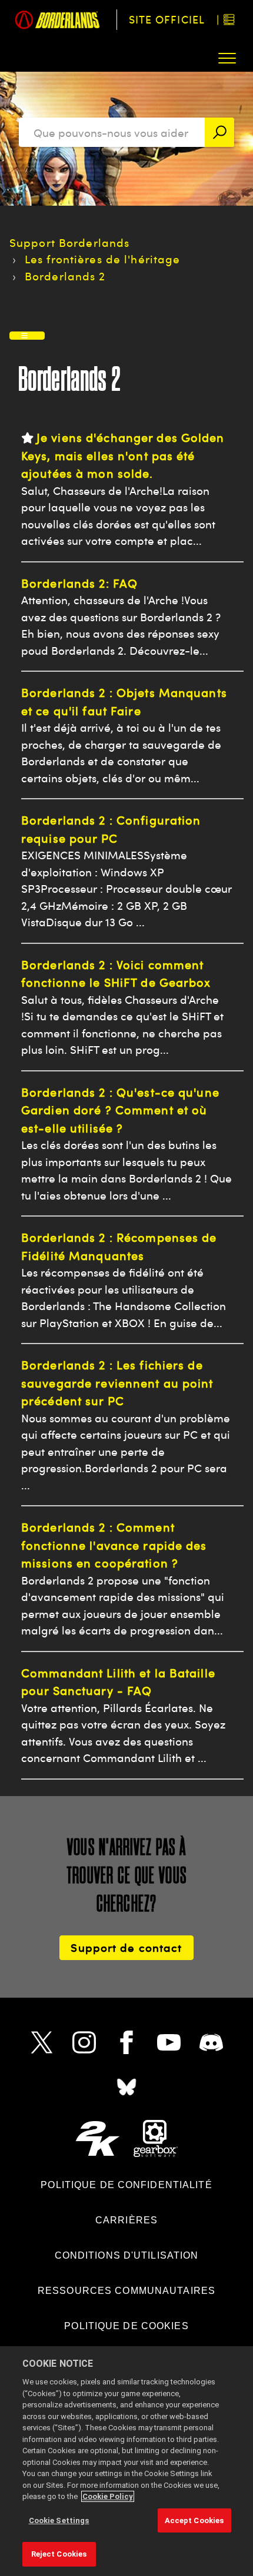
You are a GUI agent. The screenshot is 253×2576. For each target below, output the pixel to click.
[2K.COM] (97, 2138)
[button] (227, 58)
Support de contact (126, 1947)
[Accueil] (58, 20)
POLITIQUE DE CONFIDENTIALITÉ (126, 2185)
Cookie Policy (108, 2496)
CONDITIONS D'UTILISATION (127, 2255)
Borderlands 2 (65, 276)
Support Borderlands (69, 242)
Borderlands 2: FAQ (79, 583)
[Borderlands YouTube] (169, 2042)
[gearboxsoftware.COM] (156, 2138)
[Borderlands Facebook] (126, 2042)
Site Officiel (167, 19)
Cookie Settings (59, 2520)
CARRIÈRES (126, 2220)
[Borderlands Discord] (211, 2042)
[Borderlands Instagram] (84, 2042)
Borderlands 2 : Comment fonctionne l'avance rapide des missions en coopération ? (114, 1545)
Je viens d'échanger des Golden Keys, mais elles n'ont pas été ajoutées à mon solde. (123, 455)
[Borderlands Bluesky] (126, 2087)
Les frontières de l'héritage (102, 259)
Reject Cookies (59, 2554)
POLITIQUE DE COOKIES (126, 2326)
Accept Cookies (194, 2520)
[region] (126, 2461)
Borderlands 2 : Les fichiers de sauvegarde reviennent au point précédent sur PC (117, 1383)
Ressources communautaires (126, 2291)
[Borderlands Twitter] (42, 2042)
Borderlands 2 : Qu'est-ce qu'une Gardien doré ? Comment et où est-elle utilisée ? (120, 1110)
